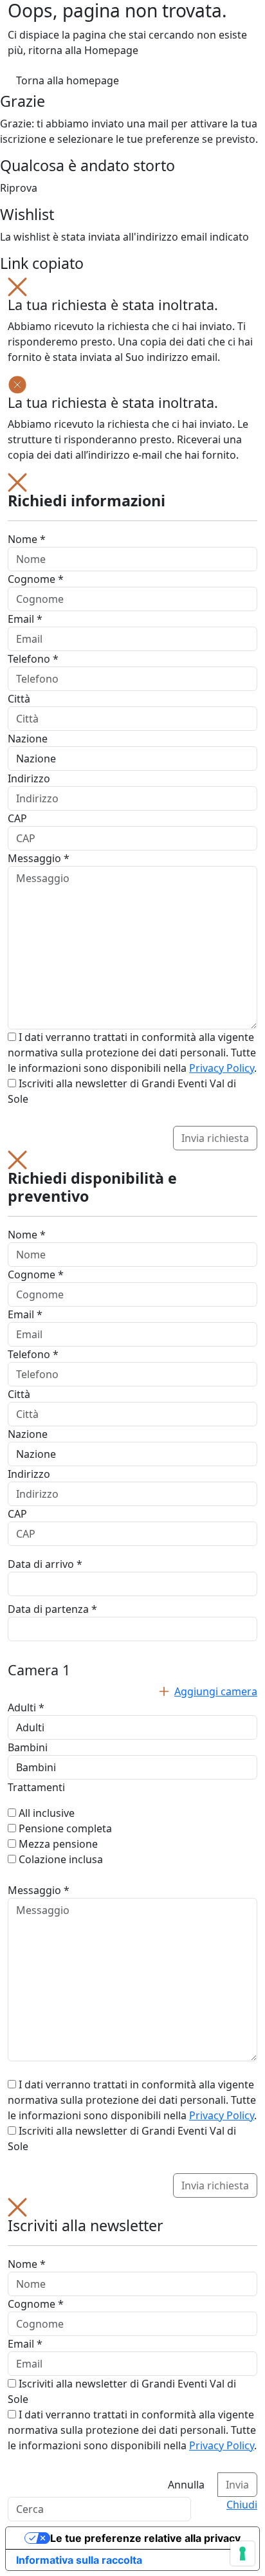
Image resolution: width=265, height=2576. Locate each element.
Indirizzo (29, 778)
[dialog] (132, 812)
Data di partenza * (52, 1609)
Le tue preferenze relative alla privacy (145, 2538)
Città (19, 699)
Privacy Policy (222, 1068)
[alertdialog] (132, 2347)
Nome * (27, 539)
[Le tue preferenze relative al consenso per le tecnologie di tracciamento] (242, 2553)
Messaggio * (39, 858)
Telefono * (33, 659)
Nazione (28, 739)
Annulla (186, 2485)
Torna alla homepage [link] (68, 80)
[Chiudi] (17, 286)
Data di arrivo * (45, 1564)
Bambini (28, 1747)
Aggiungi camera (216, 1691)
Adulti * (26, 1707)
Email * (25, 619)
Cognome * (36, 579)
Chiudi (242, 2505)
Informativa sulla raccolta (79, 2560)
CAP (17, 818)
